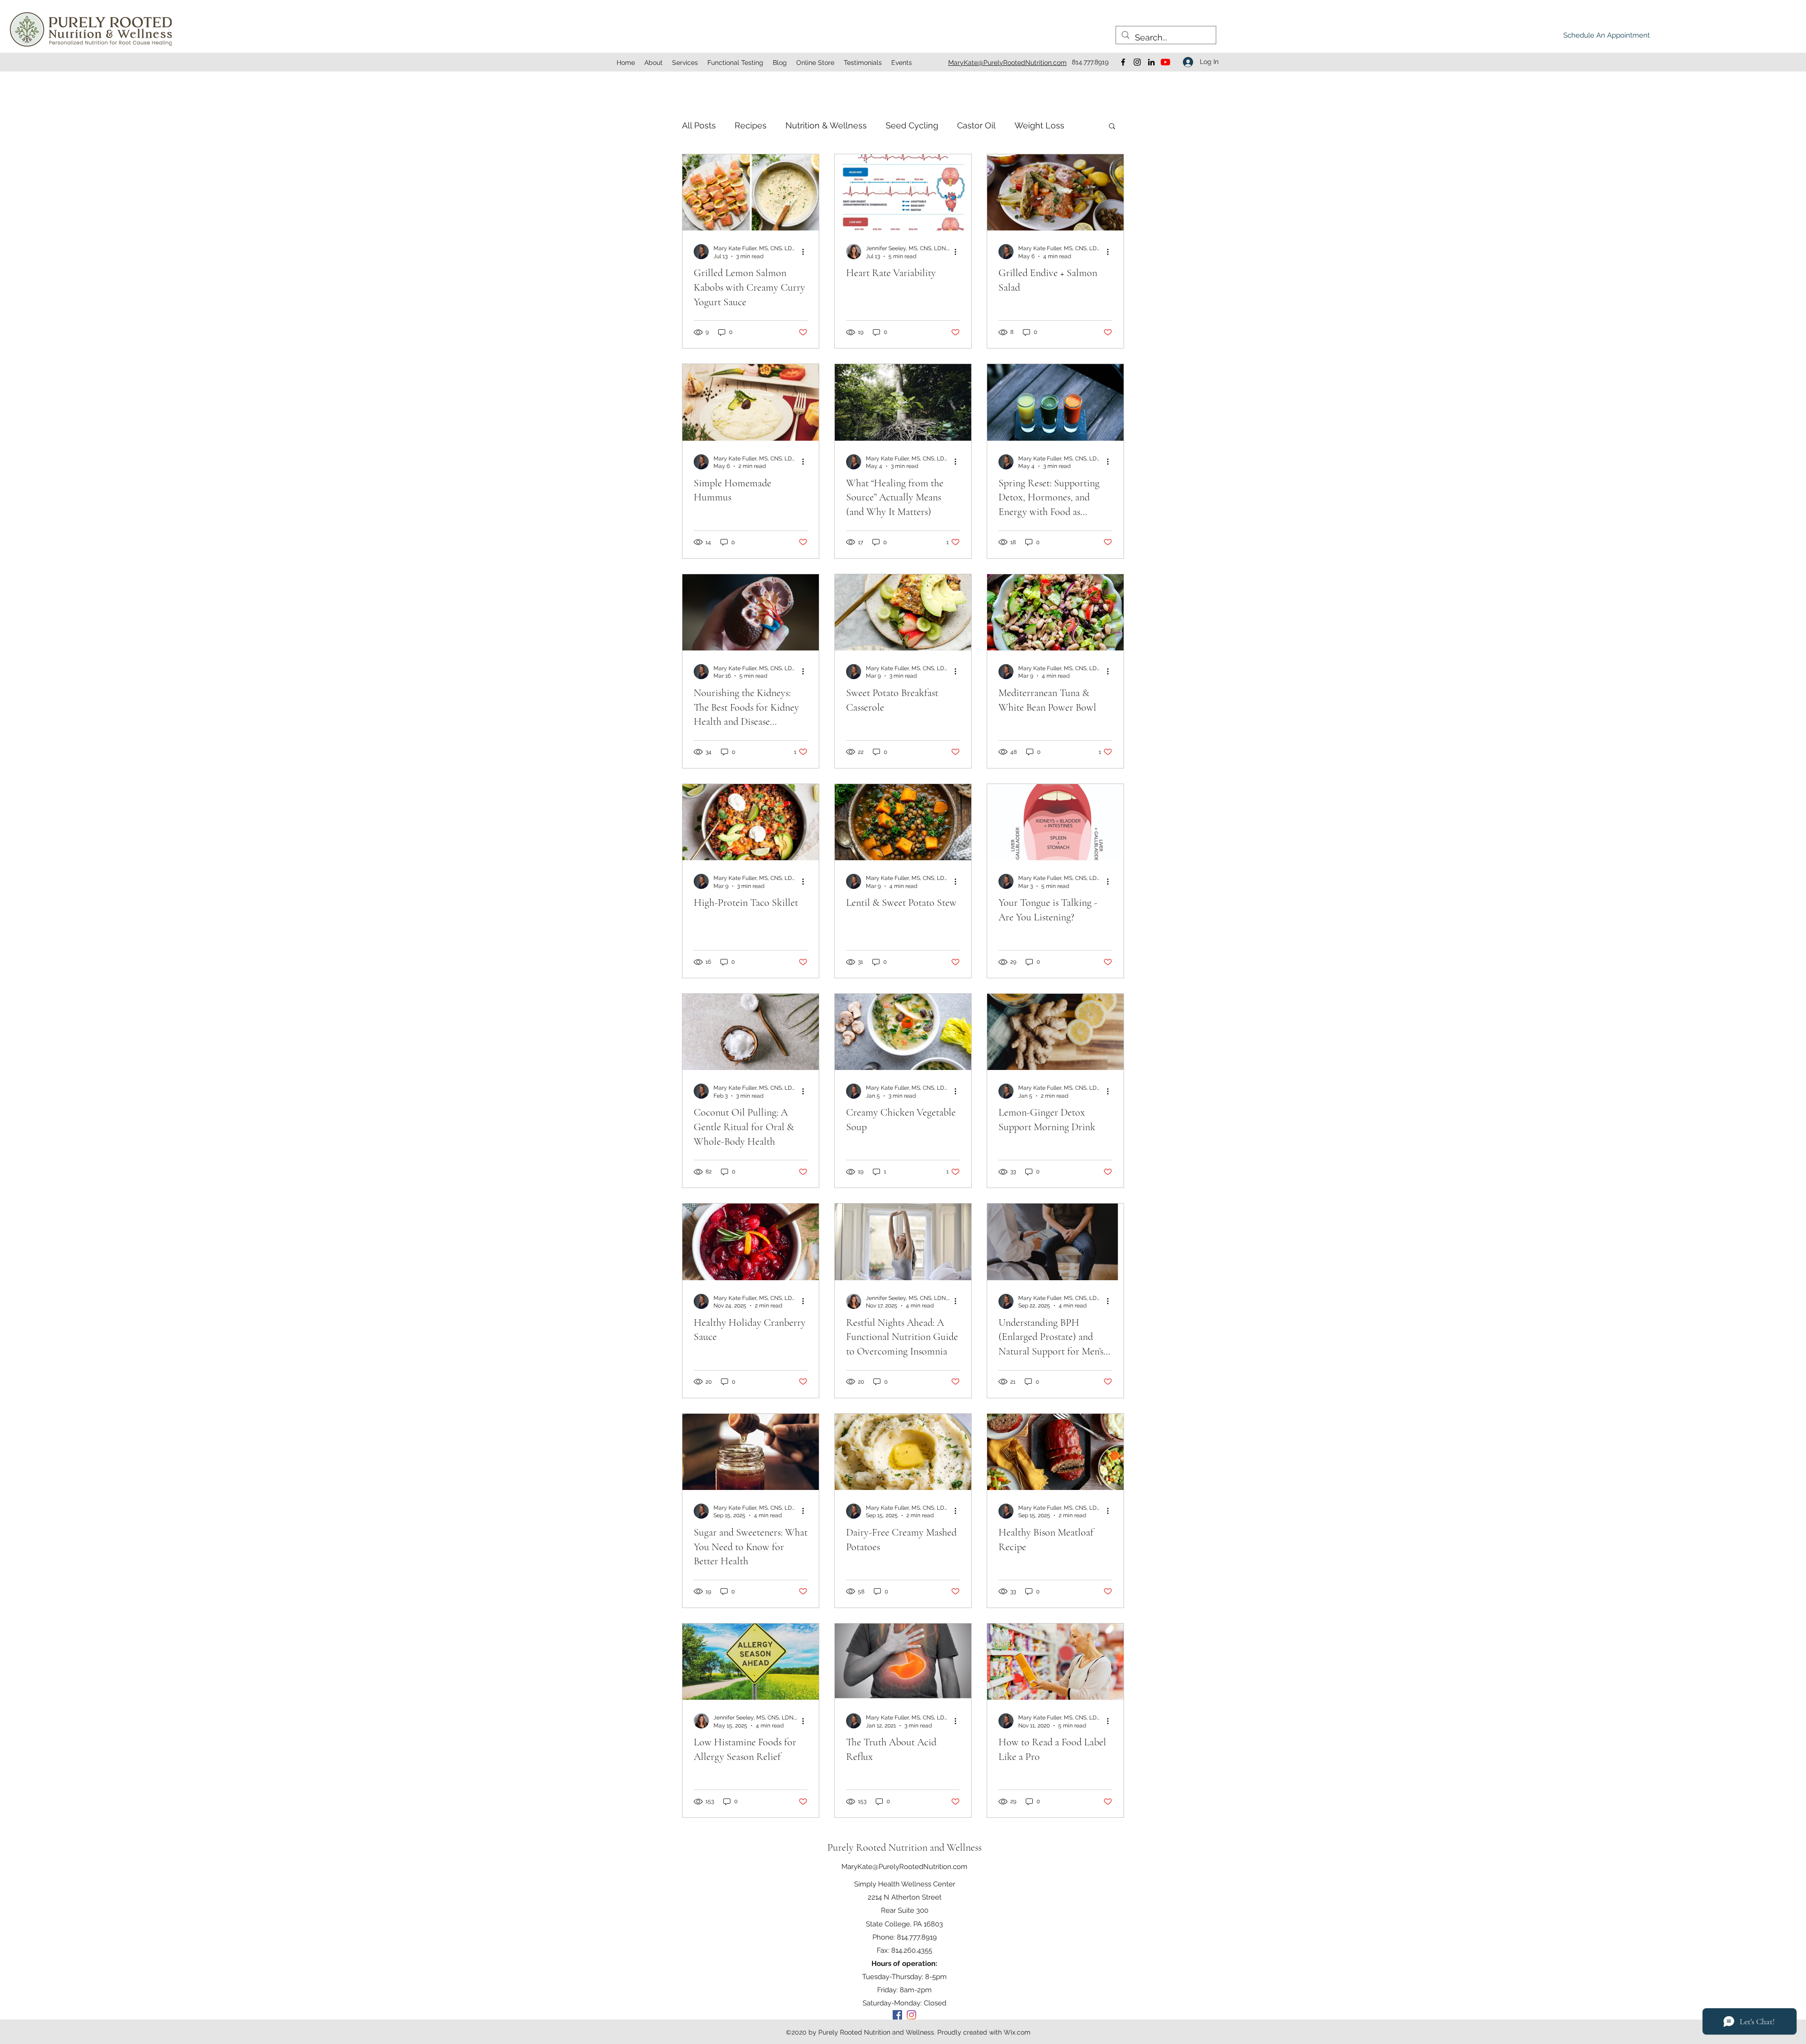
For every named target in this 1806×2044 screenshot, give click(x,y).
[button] (1112, 127)
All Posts (699, 125)
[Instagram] (1137, 62)
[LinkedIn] (1151, 62)
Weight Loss (1039, 125)
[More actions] (806, 252)
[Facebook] (1123, 62)
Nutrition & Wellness (826, 125)
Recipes (751, 125)
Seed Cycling (912, 125)
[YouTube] (1165, 62)
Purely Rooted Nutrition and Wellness (904, 1847)
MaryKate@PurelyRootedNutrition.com (904, 1867)
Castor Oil (976, 125)
